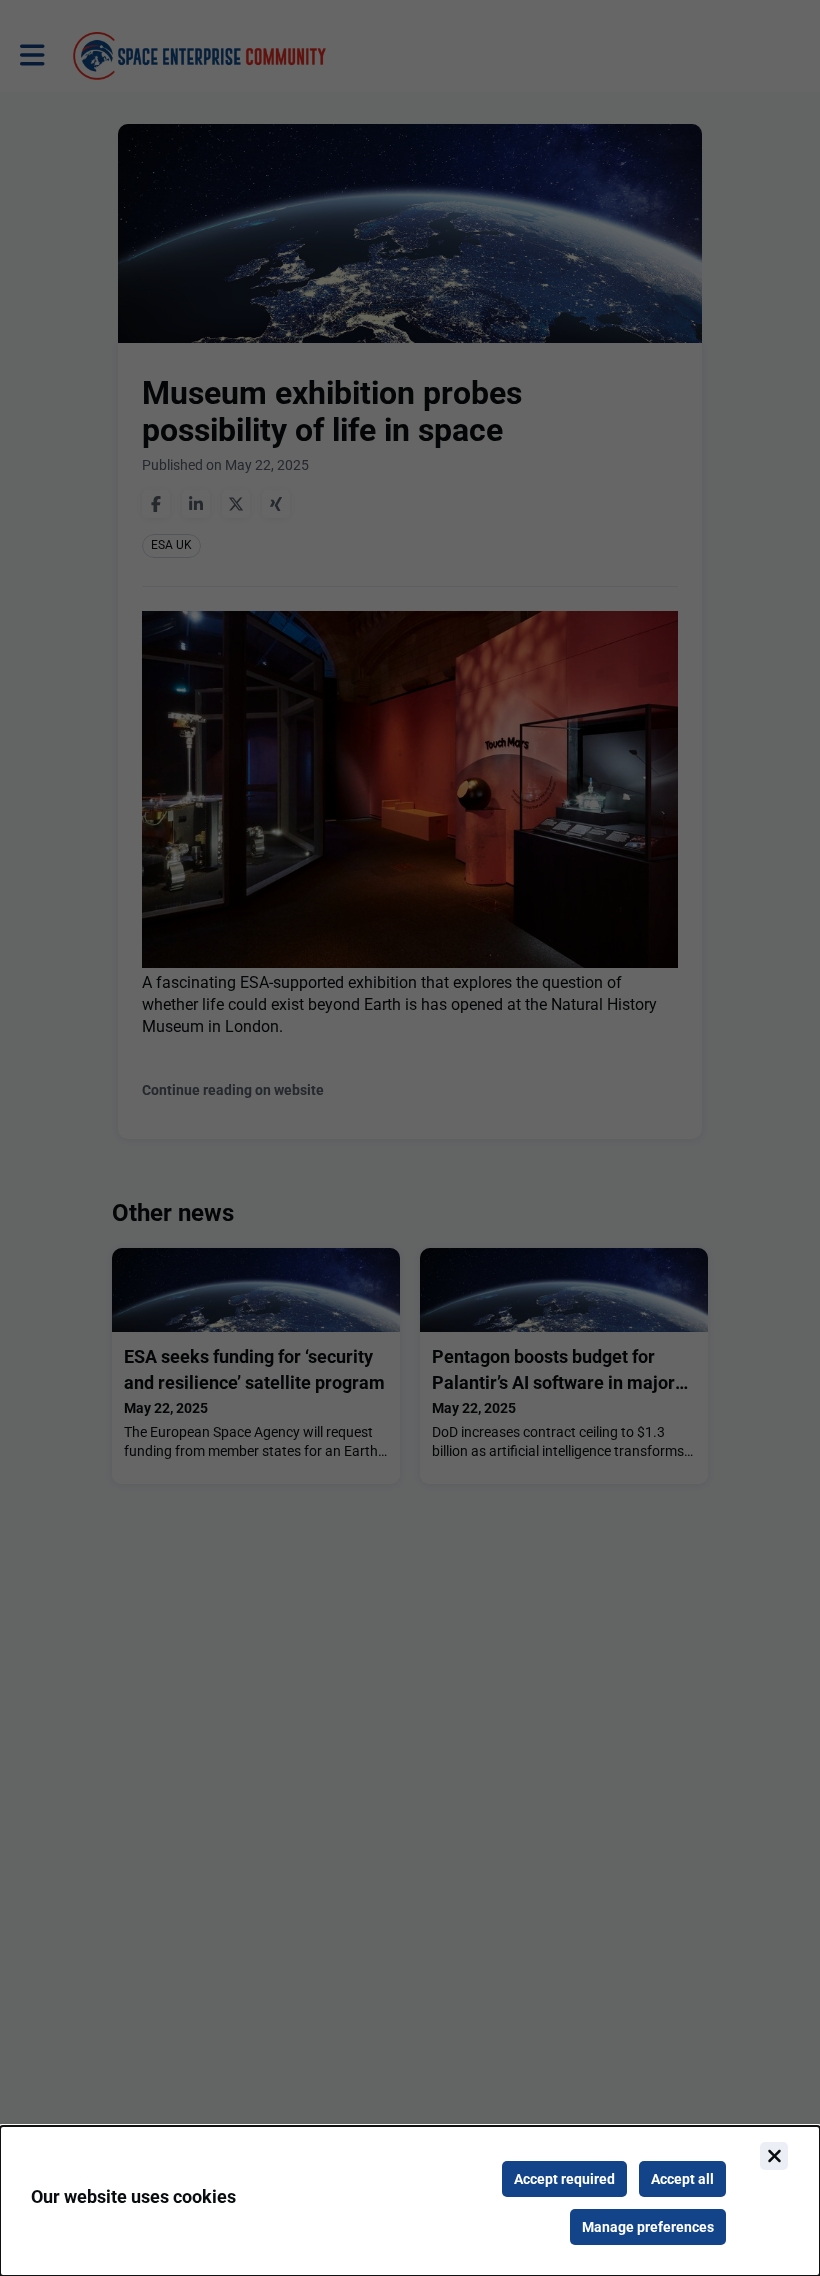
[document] (410, 2201)
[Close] (774, 2156)
